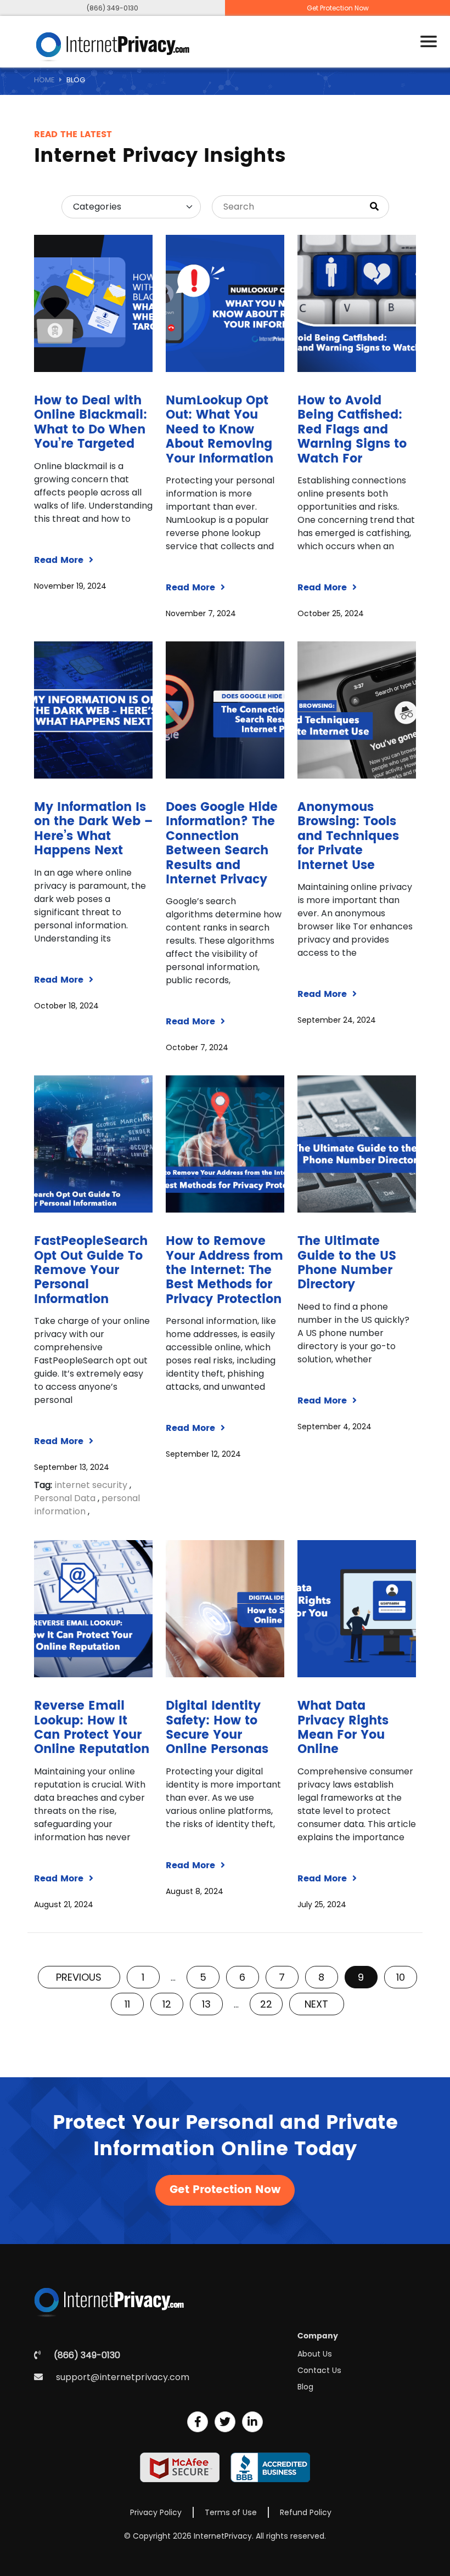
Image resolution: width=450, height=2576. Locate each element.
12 (167, 2004)
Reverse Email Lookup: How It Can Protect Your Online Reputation (92, 1728)
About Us (315, 2354)
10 (401, 1977)
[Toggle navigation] (429, 42)
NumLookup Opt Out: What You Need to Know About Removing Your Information (220, 430)
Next (316, 2004)
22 (266, 2004)
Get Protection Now (338, 8)
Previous (79, 1977)
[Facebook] (198, 2422)
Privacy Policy (156, 2512)
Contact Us (319, 2370)
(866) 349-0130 (113, 8)
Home (44, 80)
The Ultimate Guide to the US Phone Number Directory (347, 1263)
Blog (305, 2387)
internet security (91, 1485)
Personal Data (65, 1498)
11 (127, 2004)
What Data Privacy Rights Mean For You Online (343, 1728)
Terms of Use (231, 2512)
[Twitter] (225, 2422)
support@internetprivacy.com (123, 2377)
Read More (60, 560)
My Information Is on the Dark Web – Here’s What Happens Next (93, 829)
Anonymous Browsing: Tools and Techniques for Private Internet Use (348, 836)
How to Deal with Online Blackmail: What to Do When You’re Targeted (91, 422)
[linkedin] (252, 2422)
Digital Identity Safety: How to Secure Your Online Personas (217, 1728)
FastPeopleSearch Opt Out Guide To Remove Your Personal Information (91, 1270)
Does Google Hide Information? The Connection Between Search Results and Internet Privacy (222, 844)
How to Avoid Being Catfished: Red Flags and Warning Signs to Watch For (352, 430)
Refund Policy (306, 2512)
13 (206, 2004)
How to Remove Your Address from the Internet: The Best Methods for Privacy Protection (224, 1270)
